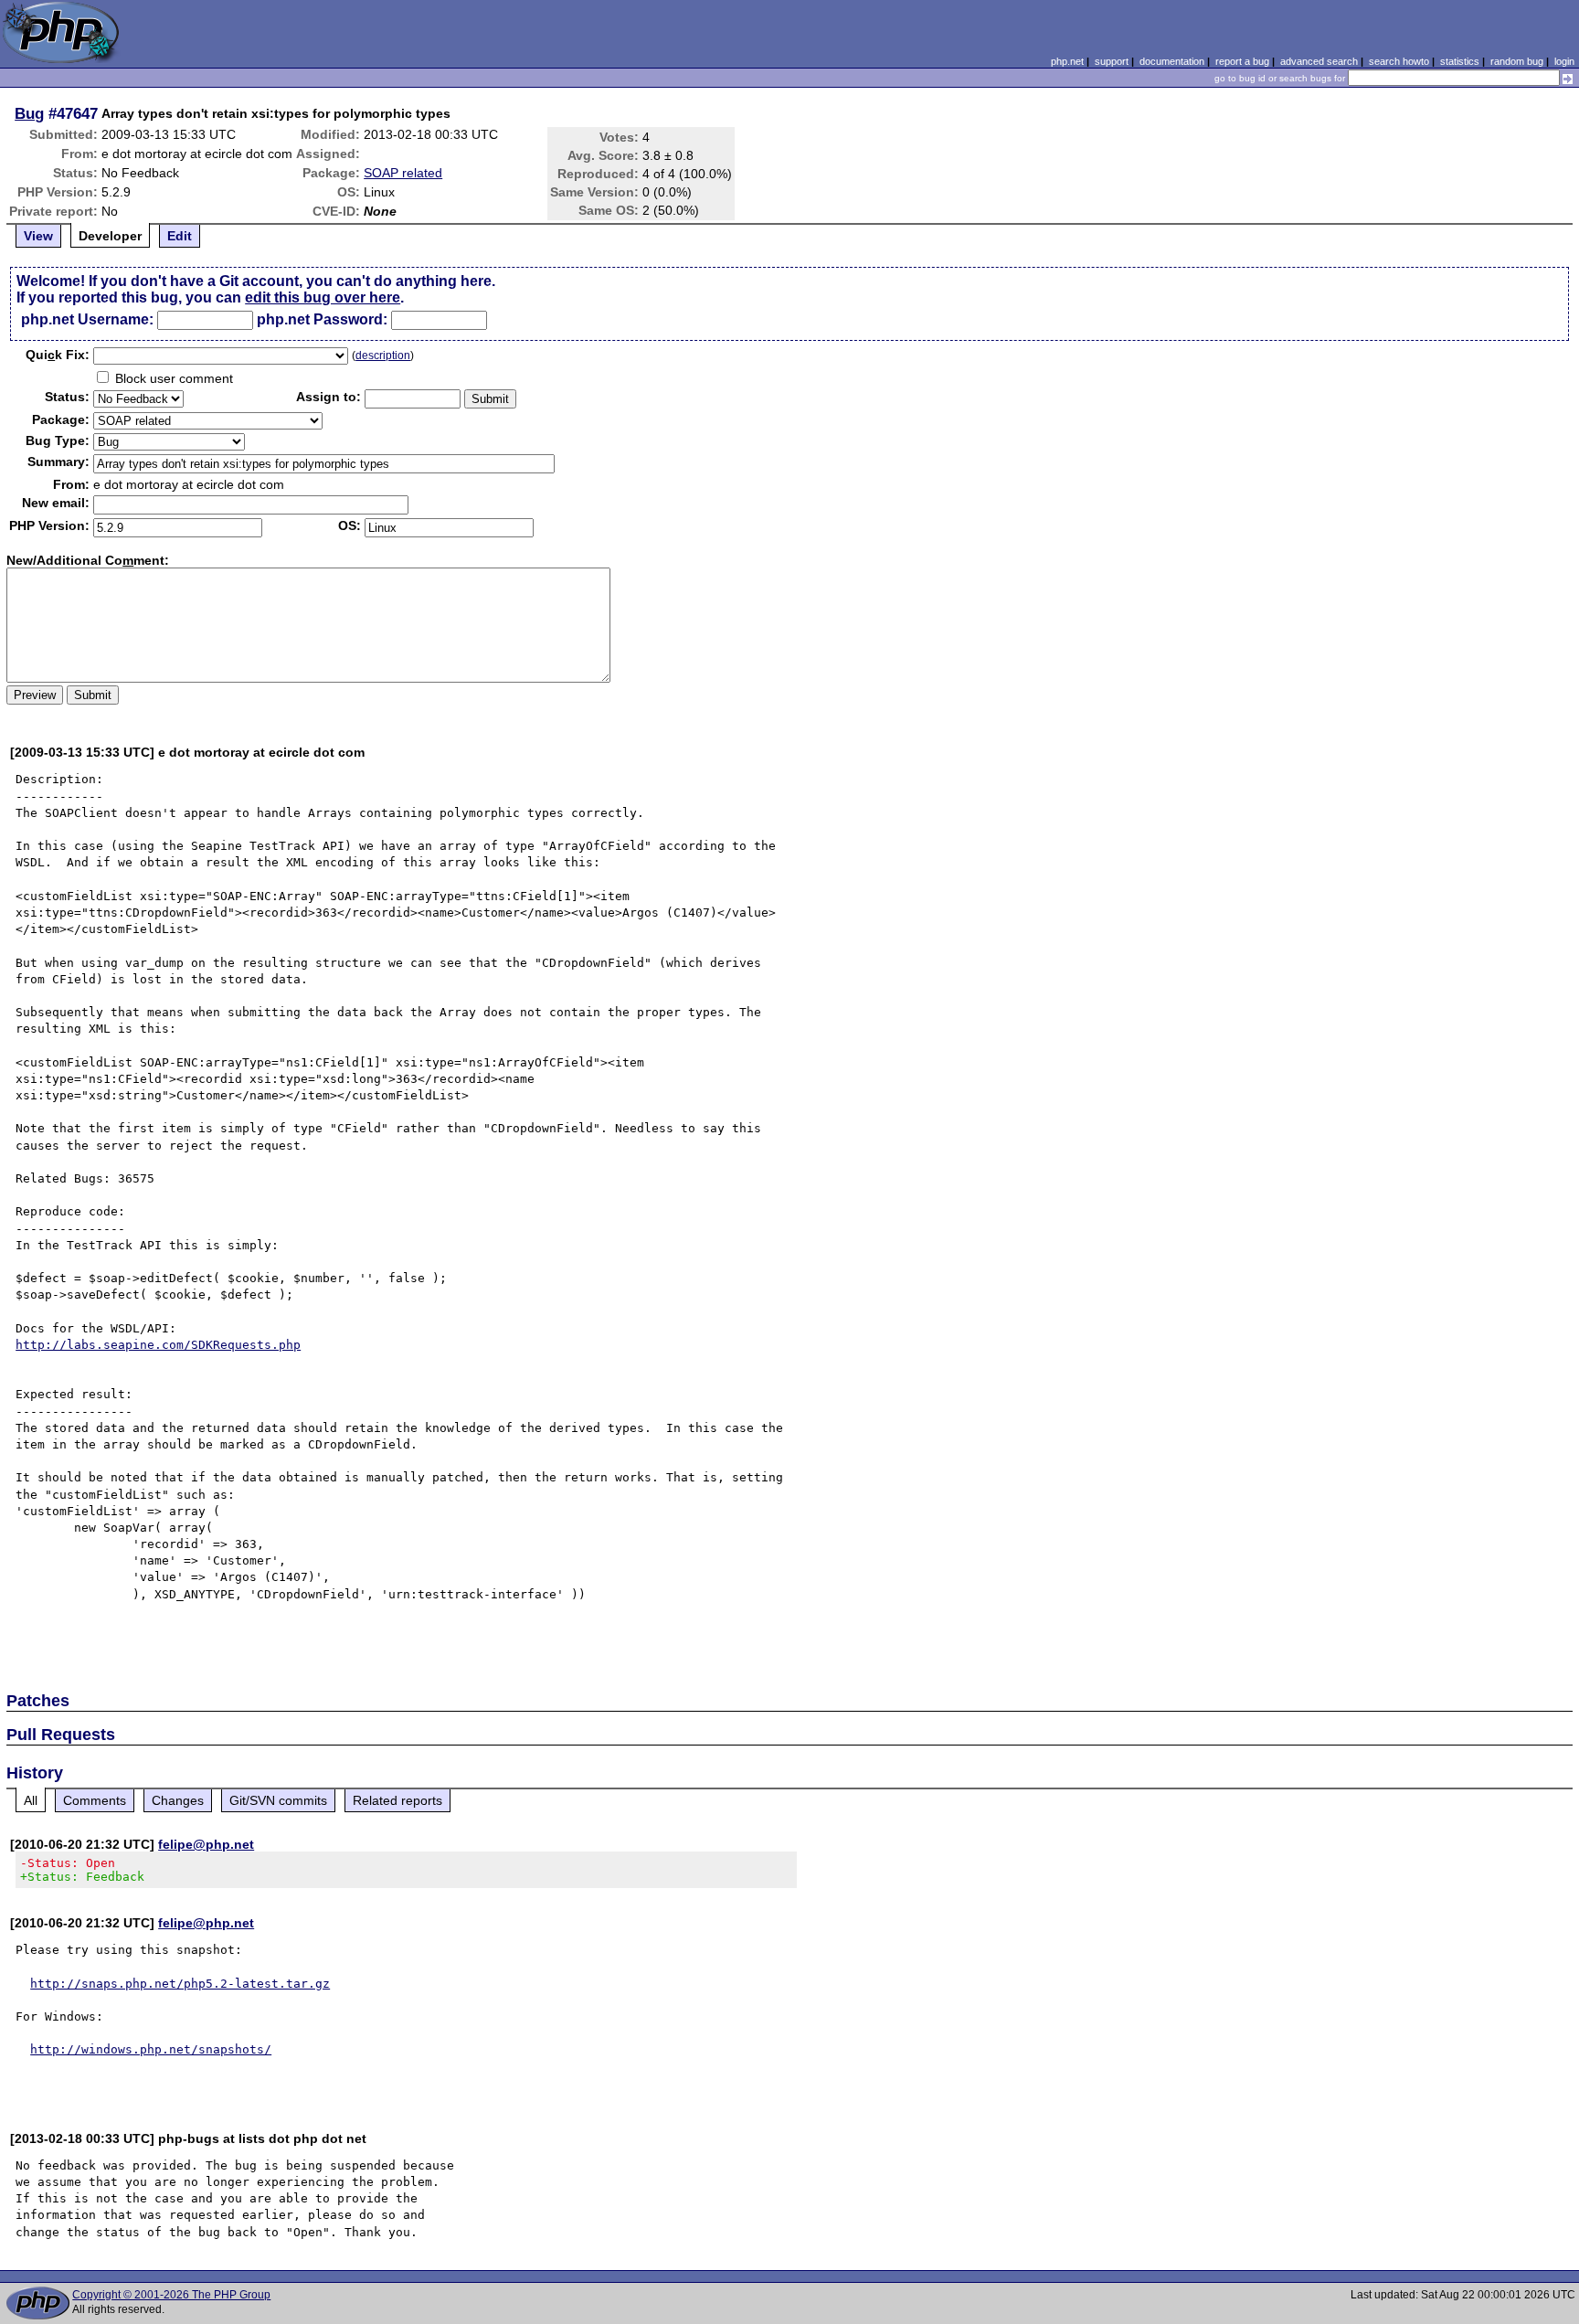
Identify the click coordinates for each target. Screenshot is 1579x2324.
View (38, 236)
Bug (29, 113)
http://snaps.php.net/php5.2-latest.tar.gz (180, 1984)
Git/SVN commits (278, 1800)
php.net (1067, 61)
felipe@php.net (206, 1844)
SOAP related (403, 173)
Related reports (397, 1800)
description (383, 355)
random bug (1517, 61)
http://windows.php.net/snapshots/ (151, 2049)
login (1564, 61)
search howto (1399, 61)
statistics (1460, 61)
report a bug (1242, 61)
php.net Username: (87, 319)
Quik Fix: (58, 355)
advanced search (1319, 61)
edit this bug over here (323, 297)
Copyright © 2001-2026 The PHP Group (171, 2295)
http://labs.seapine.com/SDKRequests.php (158, 1345)
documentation (1172, 61)
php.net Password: (322, 319)
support (1112, 61)
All (31, 1800)
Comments (95, 1800)
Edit (180, 236)
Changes (178, 1800)
